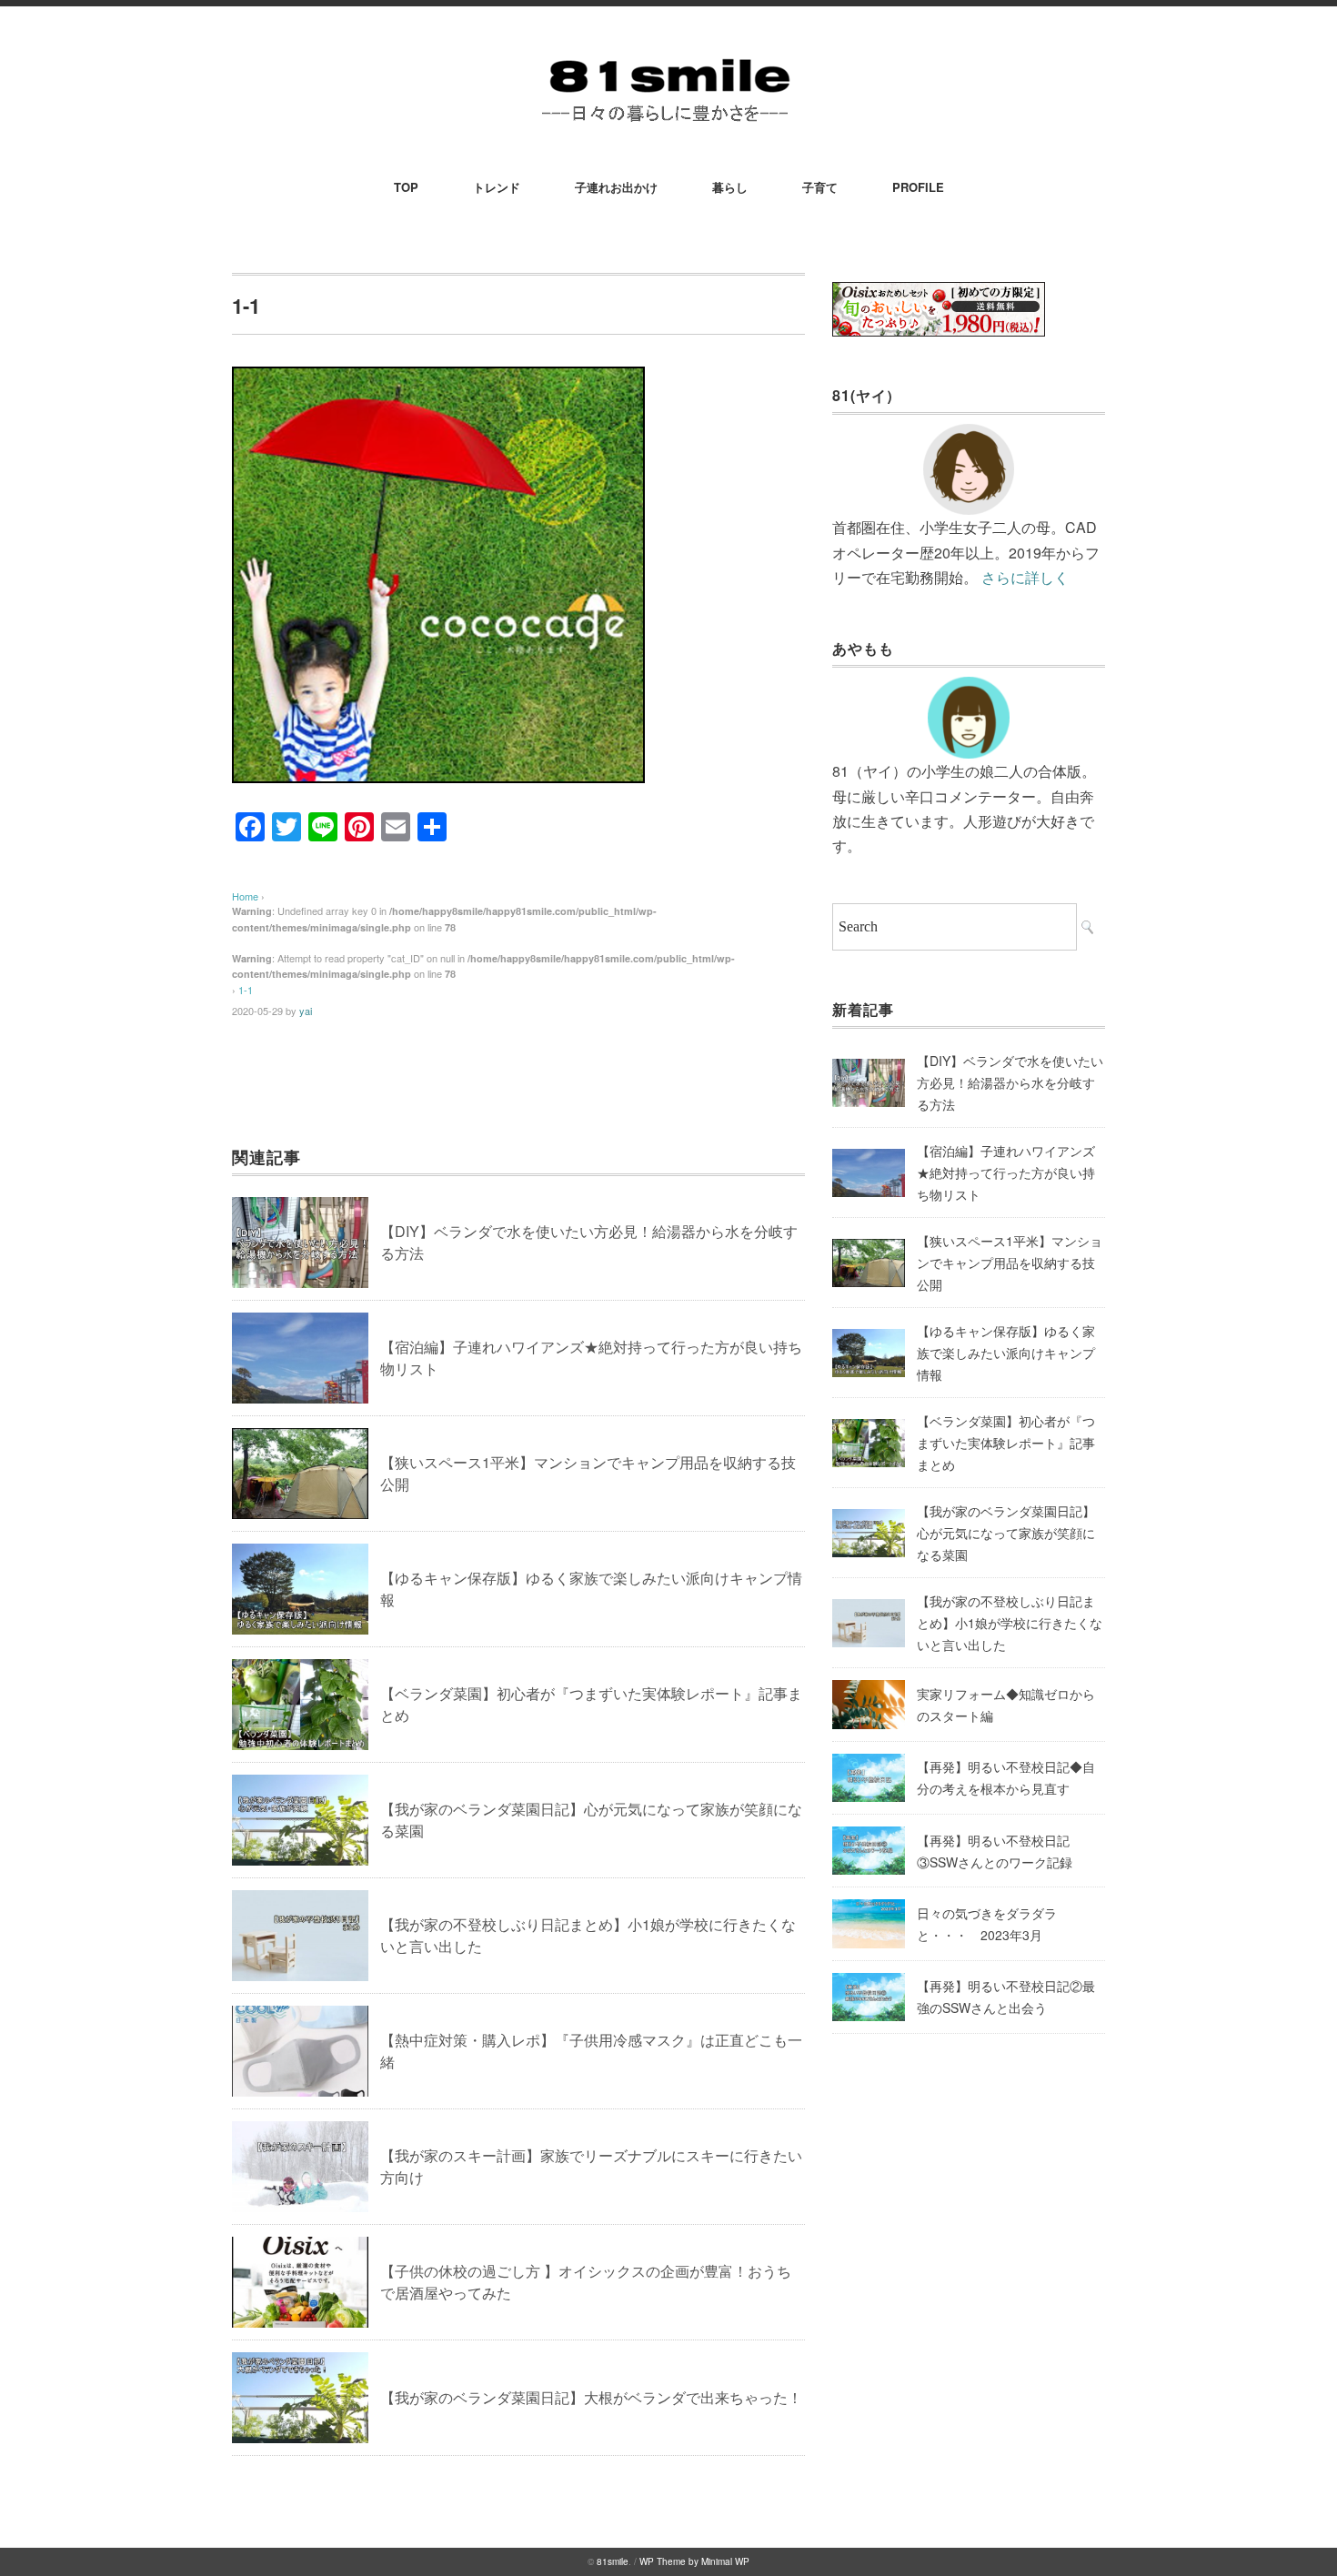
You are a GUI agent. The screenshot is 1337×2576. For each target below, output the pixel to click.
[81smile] (668, 56)
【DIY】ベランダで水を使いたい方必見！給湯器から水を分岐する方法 (1010, 1082)
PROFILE (918, 187)
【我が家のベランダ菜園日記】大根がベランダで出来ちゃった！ (591, 2397)
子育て (820, 187)
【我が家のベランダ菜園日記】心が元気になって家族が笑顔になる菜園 (1006, 1533)
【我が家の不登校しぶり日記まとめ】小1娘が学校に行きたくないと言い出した (1010, 1623)
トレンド (497, 187)
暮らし (730, 187)
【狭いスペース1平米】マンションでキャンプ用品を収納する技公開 (1010, 1263)
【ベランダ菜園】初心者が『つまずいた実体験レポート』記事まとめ (1006, 1443)
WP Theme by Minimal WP (694, 2561)
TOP (406, 187)
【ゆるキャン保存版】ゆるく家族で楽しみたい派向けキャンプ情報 (1006, 1353)
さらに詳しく (1025, 577)
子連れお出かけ (616, 187)
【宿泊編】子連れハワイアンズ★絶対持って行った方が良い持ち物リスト (1006, 1172)
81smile (613, 2561)
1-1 (246, 990)
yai (306, 1011)
